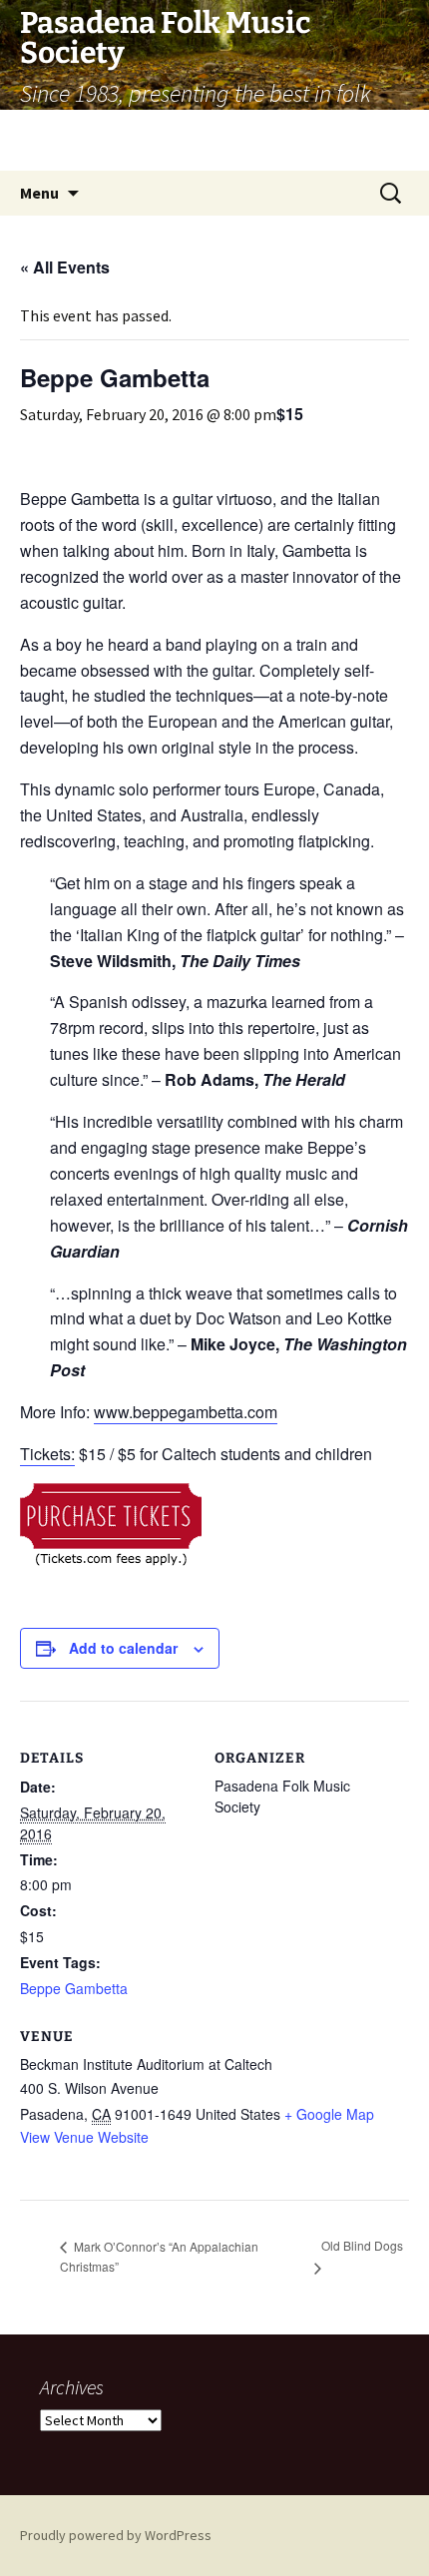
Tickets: (47, 1454)
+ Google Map (329, 2114)
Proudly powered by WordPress (116, 2535)
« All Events (65, 267)
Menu (39, 193)
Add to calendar (123, 1648)
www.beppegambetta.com (186, 1412)
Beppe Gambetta (74, 1988)
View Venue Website (84, 2137)
